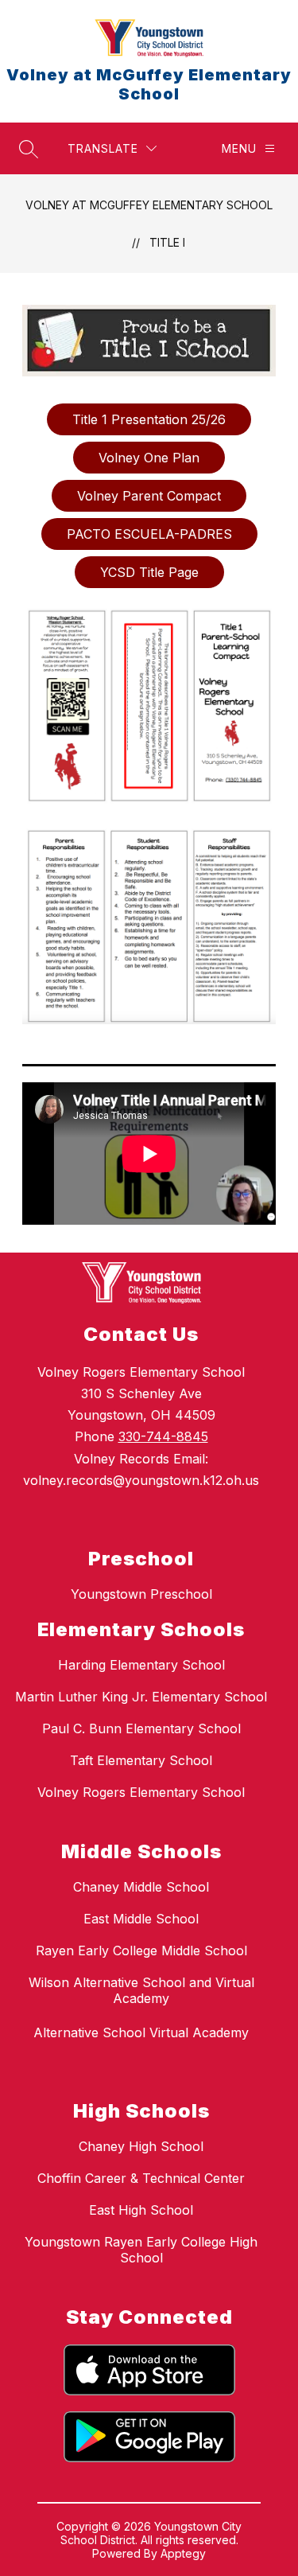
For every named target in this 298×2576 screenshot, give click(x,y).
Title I (167, 242)
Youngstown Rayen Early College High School (141, 2250)
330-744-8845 (163, 1436)
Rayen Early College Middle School (141, 1951)
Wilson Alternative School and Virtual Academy (141, 1990)
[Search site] (29, 149)
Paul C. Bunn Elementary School (141, 1728)
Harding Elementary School (141, 1665)
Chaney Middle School (141, 1887)
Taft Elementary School (141, 1760)
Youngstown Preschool (141, 1594)
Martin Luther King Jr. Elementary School (141, 1697)
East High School (141, 2210)
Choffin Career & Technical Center (141, 2178)
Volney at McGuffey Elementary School (149, 205)
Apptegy (183, 2553)
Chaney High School (141, 2146)
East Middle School (141, 1919)
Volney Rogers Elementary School (141, 1792)
